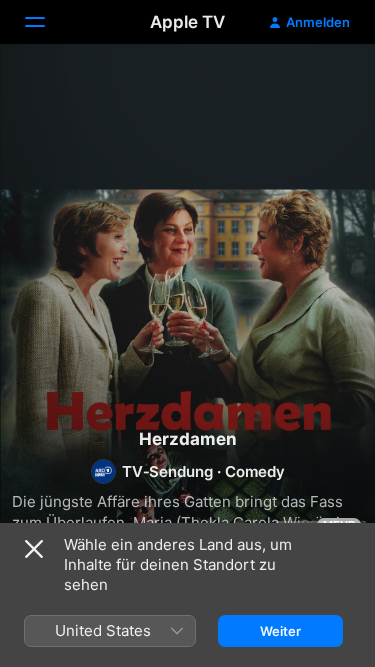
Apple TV (187, 22)
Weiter (280, 631)
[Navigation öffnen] (47, 22)
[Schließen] (34, 549)
